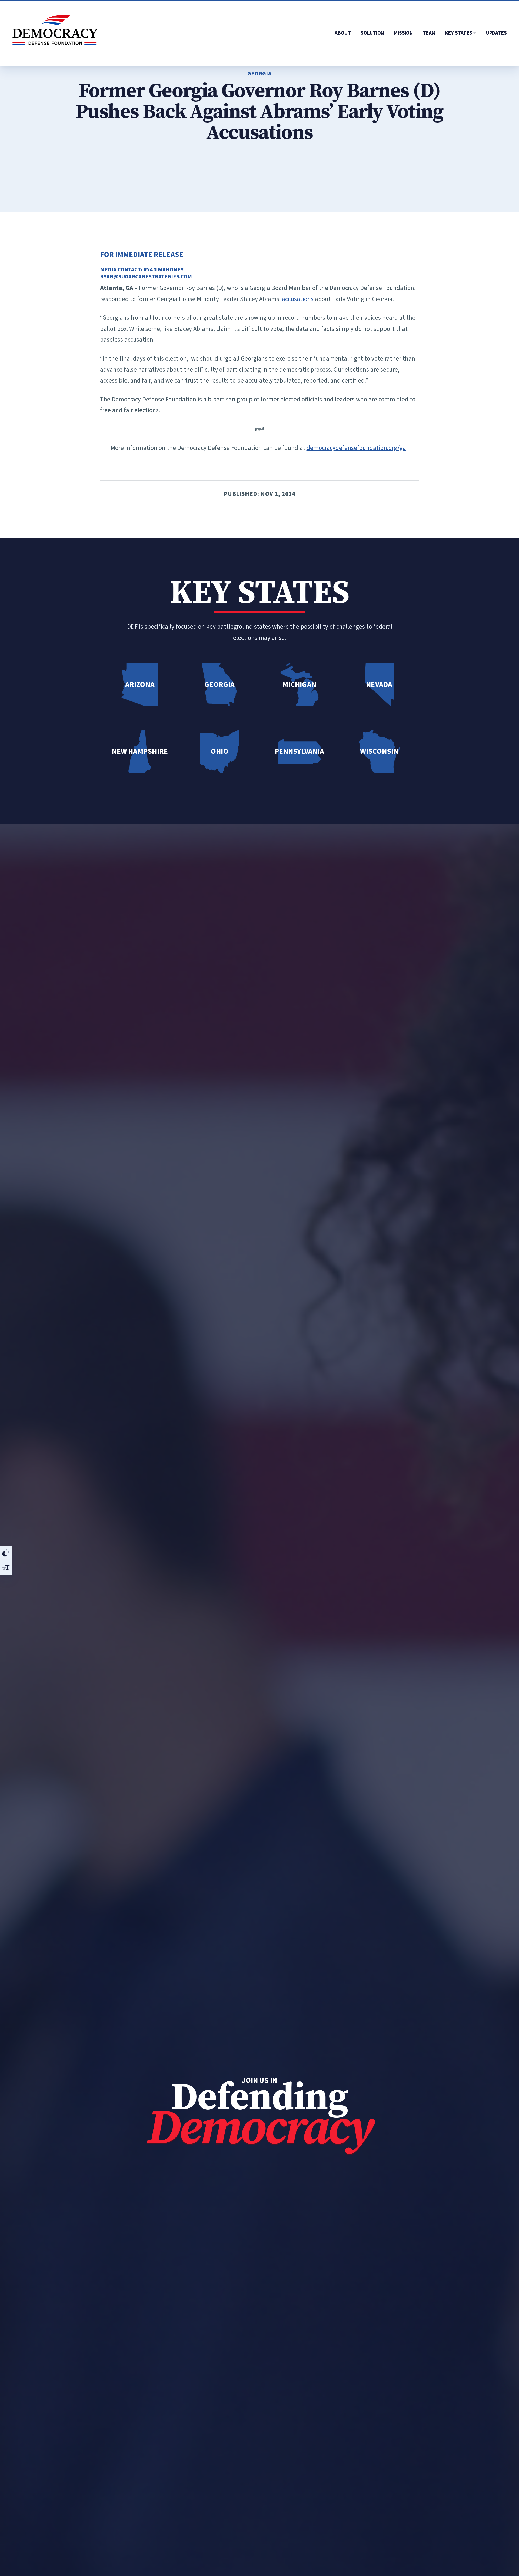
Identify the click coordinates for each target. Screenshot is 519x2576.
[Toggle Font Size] (6, 1567)
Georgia (259, 74)
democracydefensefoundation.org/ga (356, 448)
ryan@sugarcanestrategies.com (146, 277)
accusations (298, 299)
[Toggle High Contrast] (6, 1553)
